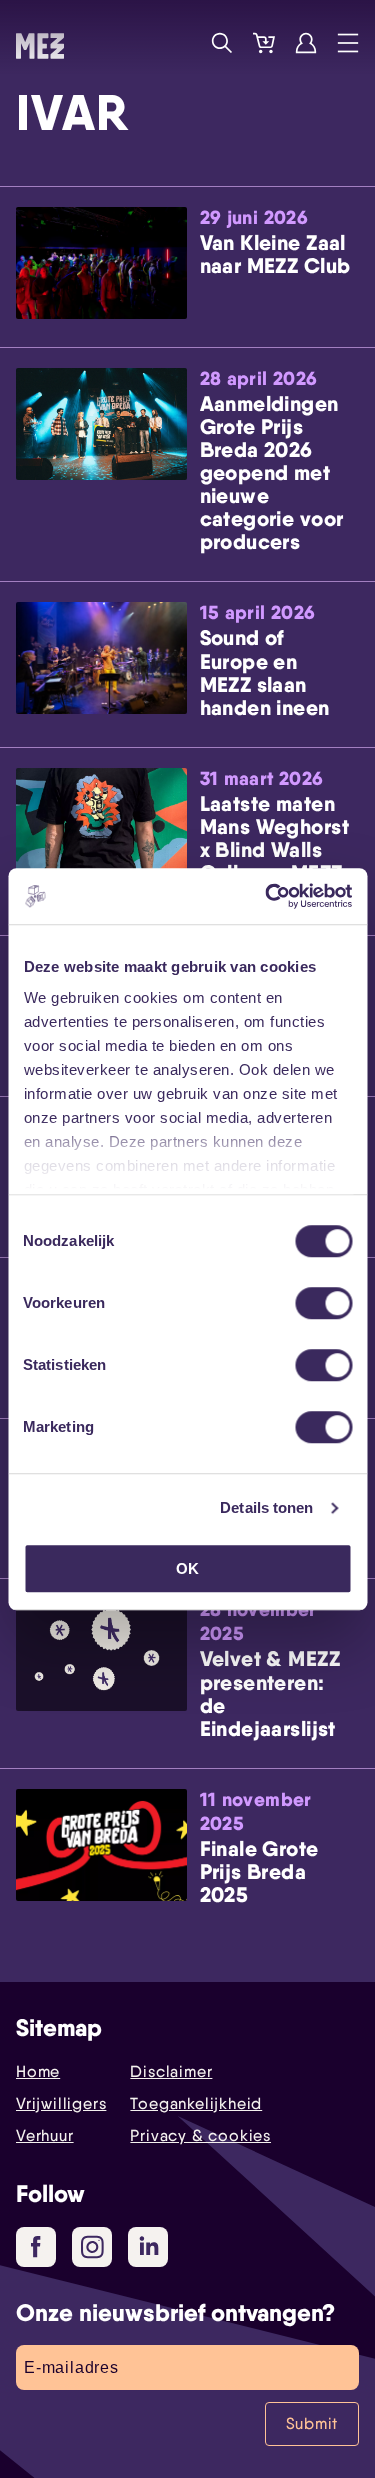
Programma (180, 43)
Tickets (264, 43)
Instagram (92, 2247)
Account (306, 43)
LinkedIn (148, 2247)
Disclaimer (171, 2071)
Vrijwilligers (61, 2103)
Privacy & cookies (200, 2135)
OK (187, 1568)
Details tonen (266, 1507)
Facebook (36, 2247)
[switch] (323, 1303)
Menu (348, 43)
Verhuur (45, 2135)
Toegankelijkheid (196, 2103)
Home (38, 2071)
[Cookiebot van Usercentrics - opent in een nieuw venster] (267, 896)
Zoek (222, 43)
